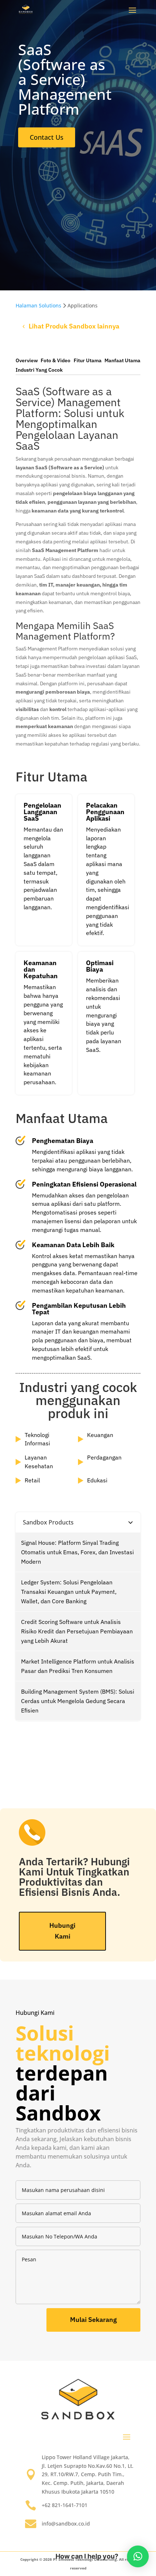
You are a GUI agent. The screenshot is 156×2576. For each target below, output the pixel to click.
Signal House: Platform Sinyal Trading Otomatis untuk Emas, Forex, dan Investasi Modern (77, 1552)
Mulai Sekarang (93, 2320)
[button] (138, 2556)
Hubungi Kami (62, 1931)
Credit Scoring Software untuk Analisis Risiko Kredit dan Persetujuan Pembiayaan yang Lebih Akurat (77, 1631)
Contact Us (47, 137)
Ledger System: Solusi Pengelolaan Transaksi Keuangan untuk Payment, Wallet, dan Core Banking (69, 1592)
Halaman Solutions (38, 305)
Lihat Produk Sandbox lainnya (74, 326)
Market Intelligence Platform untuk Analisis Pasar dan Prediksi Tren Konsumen (78, 1666)
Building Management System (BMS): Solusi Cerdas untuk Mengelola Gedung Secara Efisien (78, 1701)
